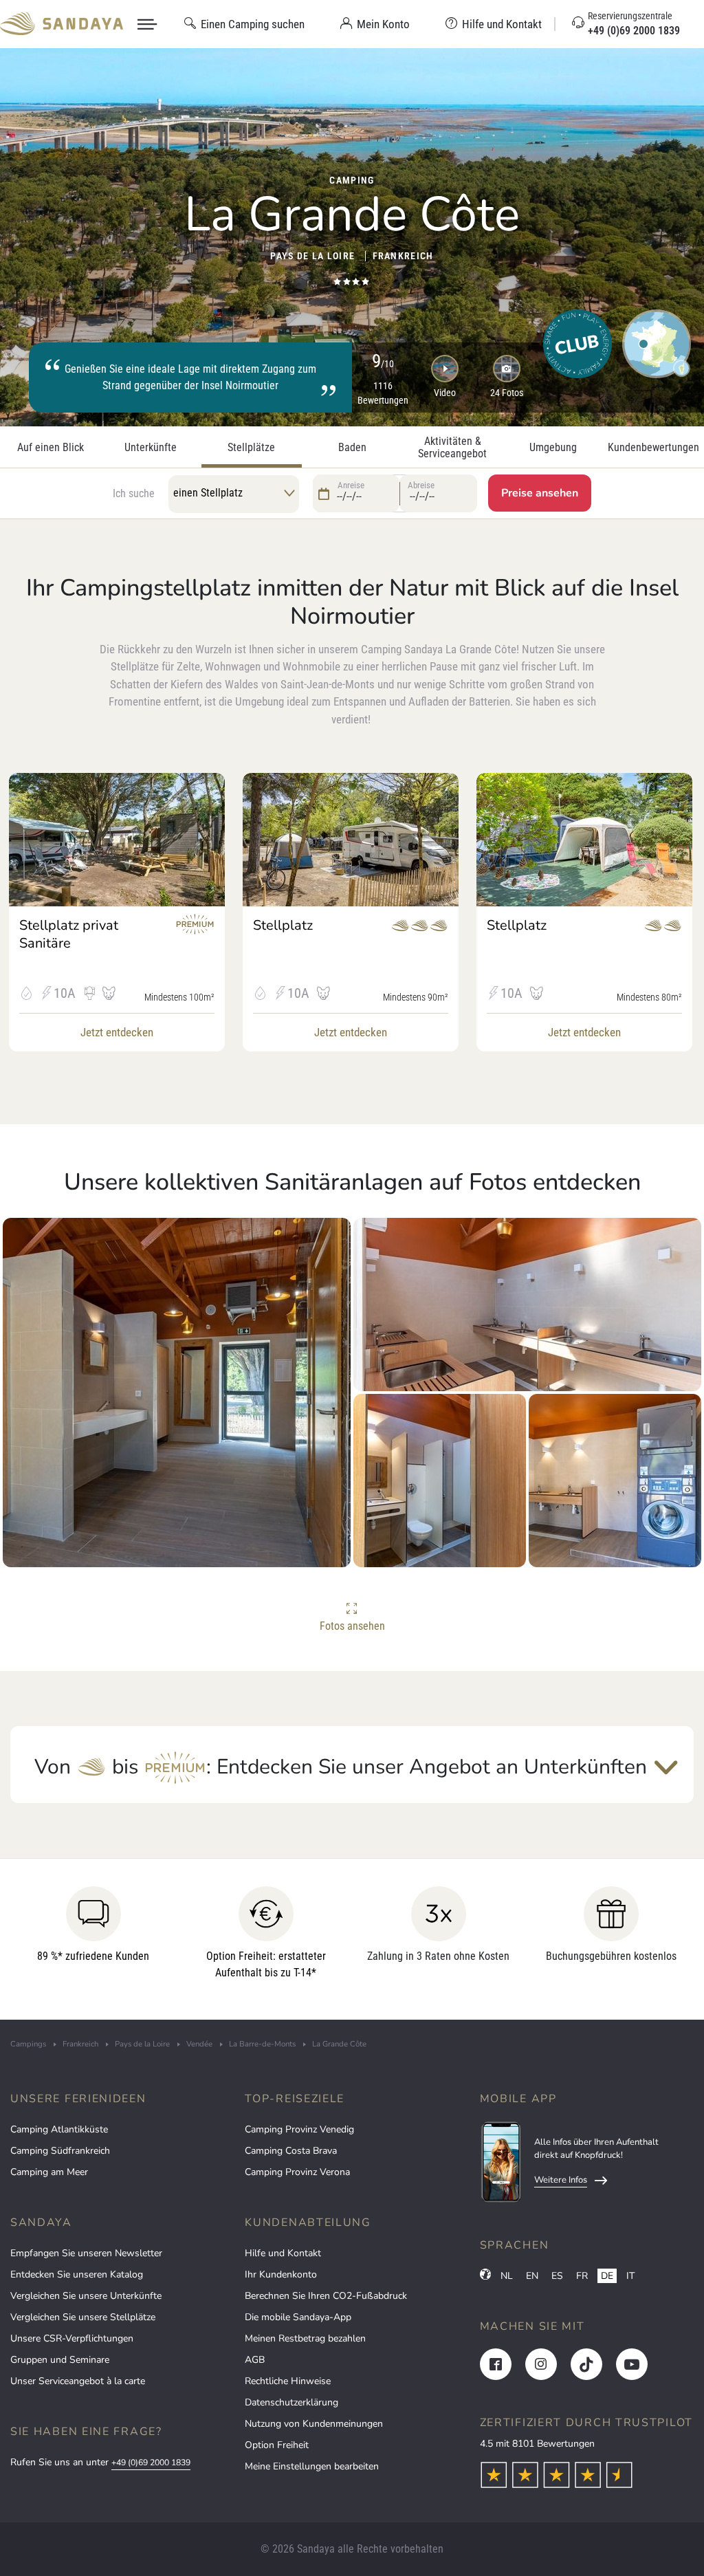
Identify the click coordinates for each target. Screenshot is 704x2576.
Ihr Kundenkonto (281, 2274)
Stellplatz (283, 926)
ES (557, 2276)
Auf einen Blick (51, 448)
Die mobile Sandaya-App (298, 2317)
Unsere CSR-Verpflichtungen (72, 2338)
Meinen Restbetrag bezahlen (305, 2338)
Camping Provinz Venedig (299, 2129)
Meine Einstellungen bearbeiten (312, 2466)
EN (532, 2276)
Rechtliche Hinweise (288, 2381)
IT (630, 2276)
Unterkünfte (151, 448)
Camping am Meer (49, 2172)
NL (507, 2276)
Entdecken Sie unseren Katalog (77, 2274)
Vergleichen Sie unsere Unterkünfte (86, 2296)
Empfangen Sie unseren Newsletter (86, 2253)
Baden (352, 448)
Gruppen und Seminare (60, 2360)
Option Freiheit (277, 2445)
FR (582, 2276)
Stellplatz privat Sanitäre (69, 935)
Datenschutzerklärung (291, 2402)
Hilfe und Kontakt (283, 2253)
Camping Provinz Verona (297, 2172)
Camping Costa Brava (291, 2151)
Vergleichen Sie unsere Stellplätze (83, 2317)
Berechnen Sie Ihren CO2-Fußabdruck (326, 2296)
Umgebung (553, 448)
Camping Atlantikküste (59, 2129)
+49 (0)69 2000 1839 (151, 2463)
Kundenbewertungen (653, 448)
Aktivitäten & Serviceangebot (452, 448)
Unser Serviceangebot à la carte (78, 2381)
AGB (255, 2360)
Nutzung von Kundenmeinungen (314, 2424)
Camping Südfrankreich (60, 2151)
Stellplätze (251, 448)
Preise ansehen (540, 493)
